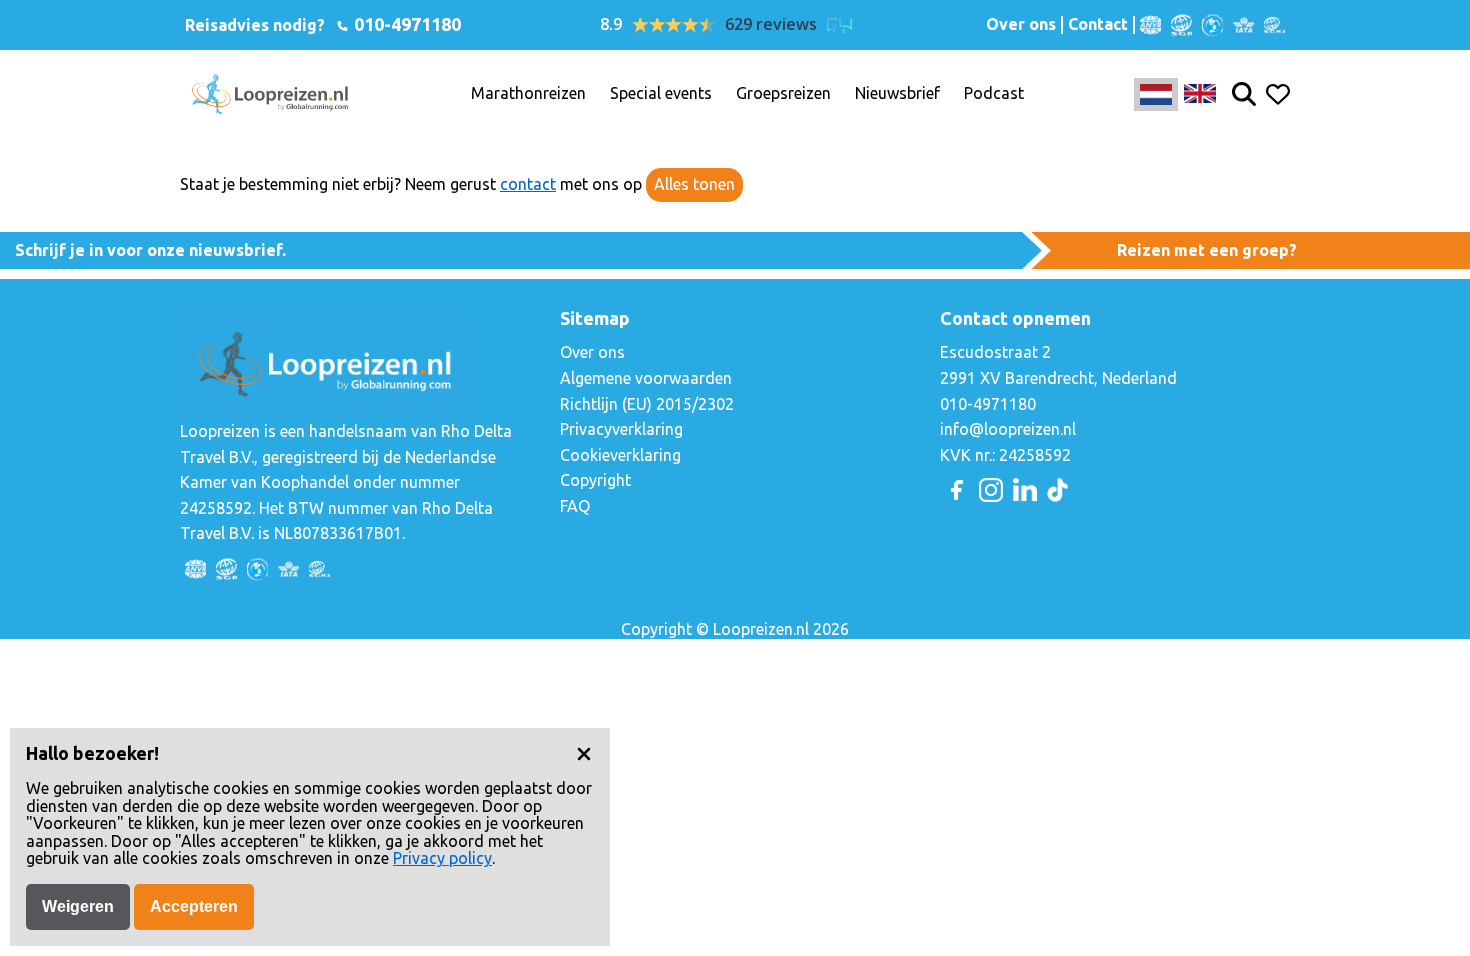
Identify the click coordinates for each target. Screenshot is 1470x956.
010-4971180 (405, 24)
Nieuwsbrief (897, 93)
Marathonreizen (528, 93)
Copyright (595, 480)
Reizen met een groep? (1207, 250)
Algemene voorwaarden (646, 378)
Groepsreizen (783, 93)
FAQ (575, 506)
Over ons (1021, 24)
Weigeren (78, 906)
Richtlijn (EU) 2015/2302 (647, 404)
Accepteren (194, 906)
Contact (1098, 24)
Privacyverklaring (621, 429)
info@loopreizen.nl (1008, 429)
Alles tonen (694, 184)
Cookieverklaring (620, 455)
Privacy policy (442, 858)
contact (528, 184)
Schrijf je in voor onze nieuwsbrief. (150, 250)
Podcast (994, 93)
